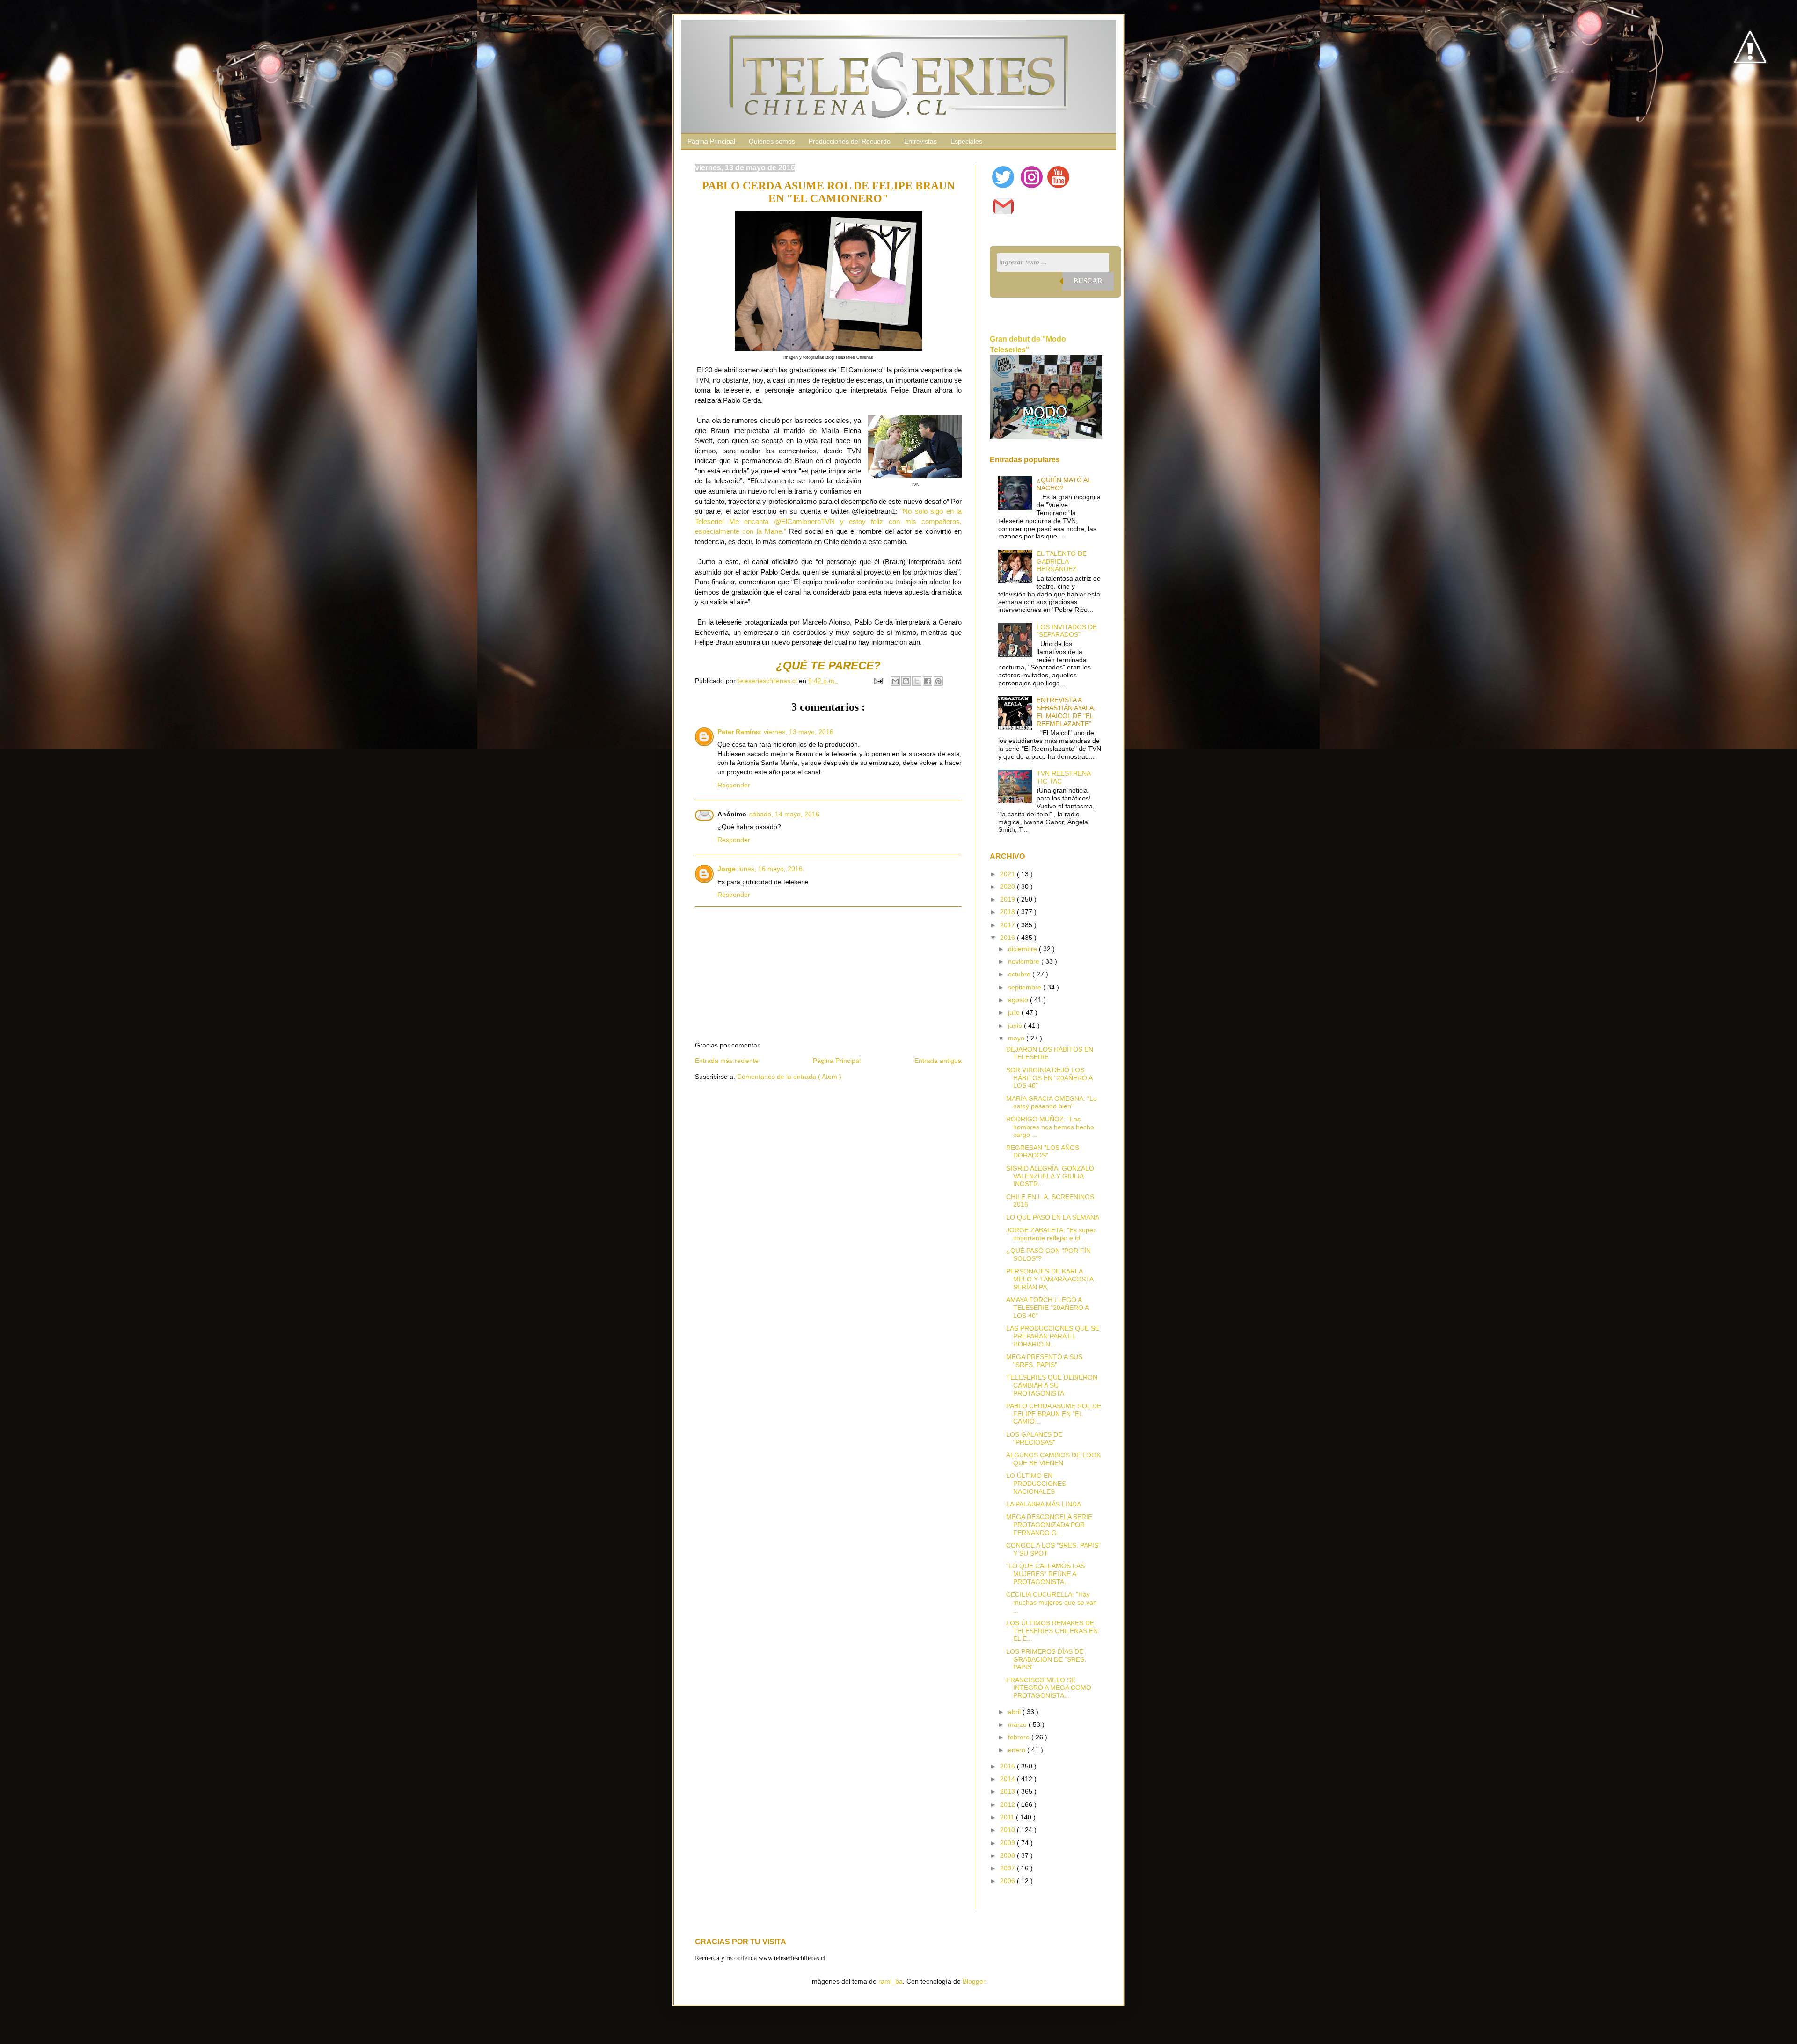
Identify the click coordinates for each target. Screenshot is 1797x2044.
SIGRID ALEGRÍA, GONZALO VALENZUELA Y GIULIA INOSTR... (1050, 1176)
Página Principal (711, 141)
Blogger (974, 1981)
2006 (1008, 1881)
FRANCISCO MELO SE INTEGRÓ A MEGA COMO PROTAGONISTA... (1049, 1688)
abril (1015, 1712)
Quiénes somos (772, 141)
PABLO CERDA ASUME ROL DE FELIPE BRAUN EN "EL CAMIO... (1054, 1414)
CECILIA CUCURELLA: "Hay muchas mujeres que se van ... (1052, 1602)
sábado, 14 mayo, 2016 (784, 814)
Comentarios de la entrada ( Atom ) (789, 1077)
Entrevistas (920, 141)
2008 (1008, 1855)
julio (1015, 1012)
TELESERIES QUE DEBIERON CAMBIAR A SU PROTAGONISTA (1052, 1385)
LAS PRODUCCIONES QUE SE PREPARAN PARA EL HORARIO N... (1053, 1336)
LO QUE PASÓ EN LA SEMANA (1053, 1217)
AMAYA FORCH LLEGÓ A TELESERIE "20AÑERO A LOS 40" (1047, 1308)
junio (1016, 1026)
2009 (1008, 1843)
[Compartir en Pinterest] (938, 681)
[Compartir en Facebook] (928, 681)
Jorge (727, 869)
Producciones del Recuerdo (850, 141)
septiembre (1026, 987)
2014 (1008, 1779)
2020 (1008, 887)
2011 (1008, 1817)
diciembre (1023, 949)
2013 (1008, 1791)
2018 (1008, 912)
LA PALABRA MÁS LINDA (1044, 1504)
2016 (1008, 938)
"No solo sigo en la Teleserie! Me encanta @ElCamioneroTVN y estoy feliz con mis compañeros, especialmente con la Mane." (828, 521)
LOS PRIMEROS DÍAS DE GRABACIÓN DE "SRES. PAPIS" (1046, 1659)
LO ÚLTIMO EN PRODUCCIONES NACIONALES (1036, 1484)
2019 (1008, 899)
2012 (1008, 1804)
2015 (1008, 1766)
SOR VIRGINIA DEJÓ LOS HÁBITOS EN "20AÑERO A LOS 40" (1049, 1078)
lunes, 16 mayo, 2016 (771, 869)
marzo (1018, 1724)
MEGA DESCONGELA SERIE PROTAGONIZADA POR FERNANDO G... (1049, 1525)
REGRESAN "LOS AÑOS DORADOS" (1043, 1152)
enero (1018, 1750)
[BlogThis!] (906, 681)
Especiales (966, 141)
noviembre (1025, 961)
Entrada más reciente (727, 1061)
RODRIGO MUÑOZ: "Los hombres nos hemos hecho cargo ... (1050, 1127)
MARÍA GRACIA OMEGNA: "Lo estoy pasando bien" (1052, 1102)
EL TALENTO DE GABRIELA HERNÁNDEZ (1062, 561)
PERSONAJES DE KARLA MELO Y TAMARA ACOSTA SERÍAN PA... (1050, 1279)
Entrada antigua (938, 1061)
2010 (1008, 1830)
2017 (1008, 925)
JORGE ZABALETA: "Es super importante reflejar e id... (1051, 1234)
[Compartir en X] (917, 681)
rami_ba (891, 1981)
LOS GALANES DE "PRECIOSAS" (1034, 1438)
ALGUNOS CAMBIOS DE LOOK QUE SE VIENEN (1053, 1459)
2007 (1008, 1868)
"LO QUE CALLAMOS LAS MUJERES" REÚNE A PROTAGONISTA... (1045, 1574)
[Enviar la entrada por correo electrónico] (878, 681)
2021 (1008, 874)
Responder (734, 785)
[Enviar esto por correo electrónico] (895, 681)
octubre (1020, 974)
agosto (1019, 1000)
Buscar (1088, 281)
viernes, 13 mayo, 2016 (799, 732)
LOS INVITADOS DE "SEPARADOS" (1067, 631)
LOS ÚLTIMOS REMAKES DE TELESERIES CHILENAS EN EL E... (1052, 1631)
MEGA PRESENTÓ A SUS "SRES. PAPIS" (1044, 1361)
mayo (1017, 1038)
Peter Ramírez (739, 732)
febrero (1020, 1737)
